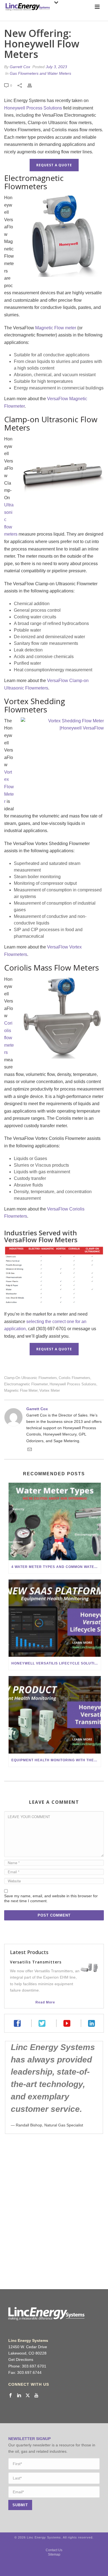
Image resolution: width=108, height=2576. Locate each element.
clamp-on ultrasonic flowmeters (31, 1378)
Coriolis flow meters (9, 1038)
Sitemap (54, 2554)
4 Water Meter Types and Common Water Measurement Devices (56, 1567)
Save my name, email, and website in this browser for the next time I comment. (51, 1898)
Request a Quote (54, 165)
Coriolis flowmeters (74, 1378)
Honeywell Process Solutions (33, 108)
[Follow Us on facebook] (11, 2396)
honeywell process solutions (73, 1384)
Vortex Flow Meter (9, 787)
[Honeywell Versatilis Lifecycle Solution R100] (55, 1618)
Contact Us (54, 2550)
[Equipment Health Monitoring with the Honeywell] (55, 1715)
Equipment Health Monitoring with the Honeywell (56, 1760)
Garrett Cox (20, 67)
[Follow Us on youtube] (36, 2396)
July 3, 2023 (56, 67)
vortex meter (50, 1390)
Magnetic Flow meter (56, 328)
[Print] (32, 85)
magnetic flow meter (21, 1390)
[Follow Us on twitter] (28, 2396)
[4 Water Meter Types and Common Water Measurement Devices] (55, 1521)
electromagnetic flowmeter (26, 1384)
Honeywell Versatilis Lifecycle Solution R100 (56, 1663)
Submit (20, 2505)
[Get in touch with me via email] (30, 1450)
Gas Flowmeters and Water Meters (40, 73)
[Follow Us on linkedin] (19, 2396)
